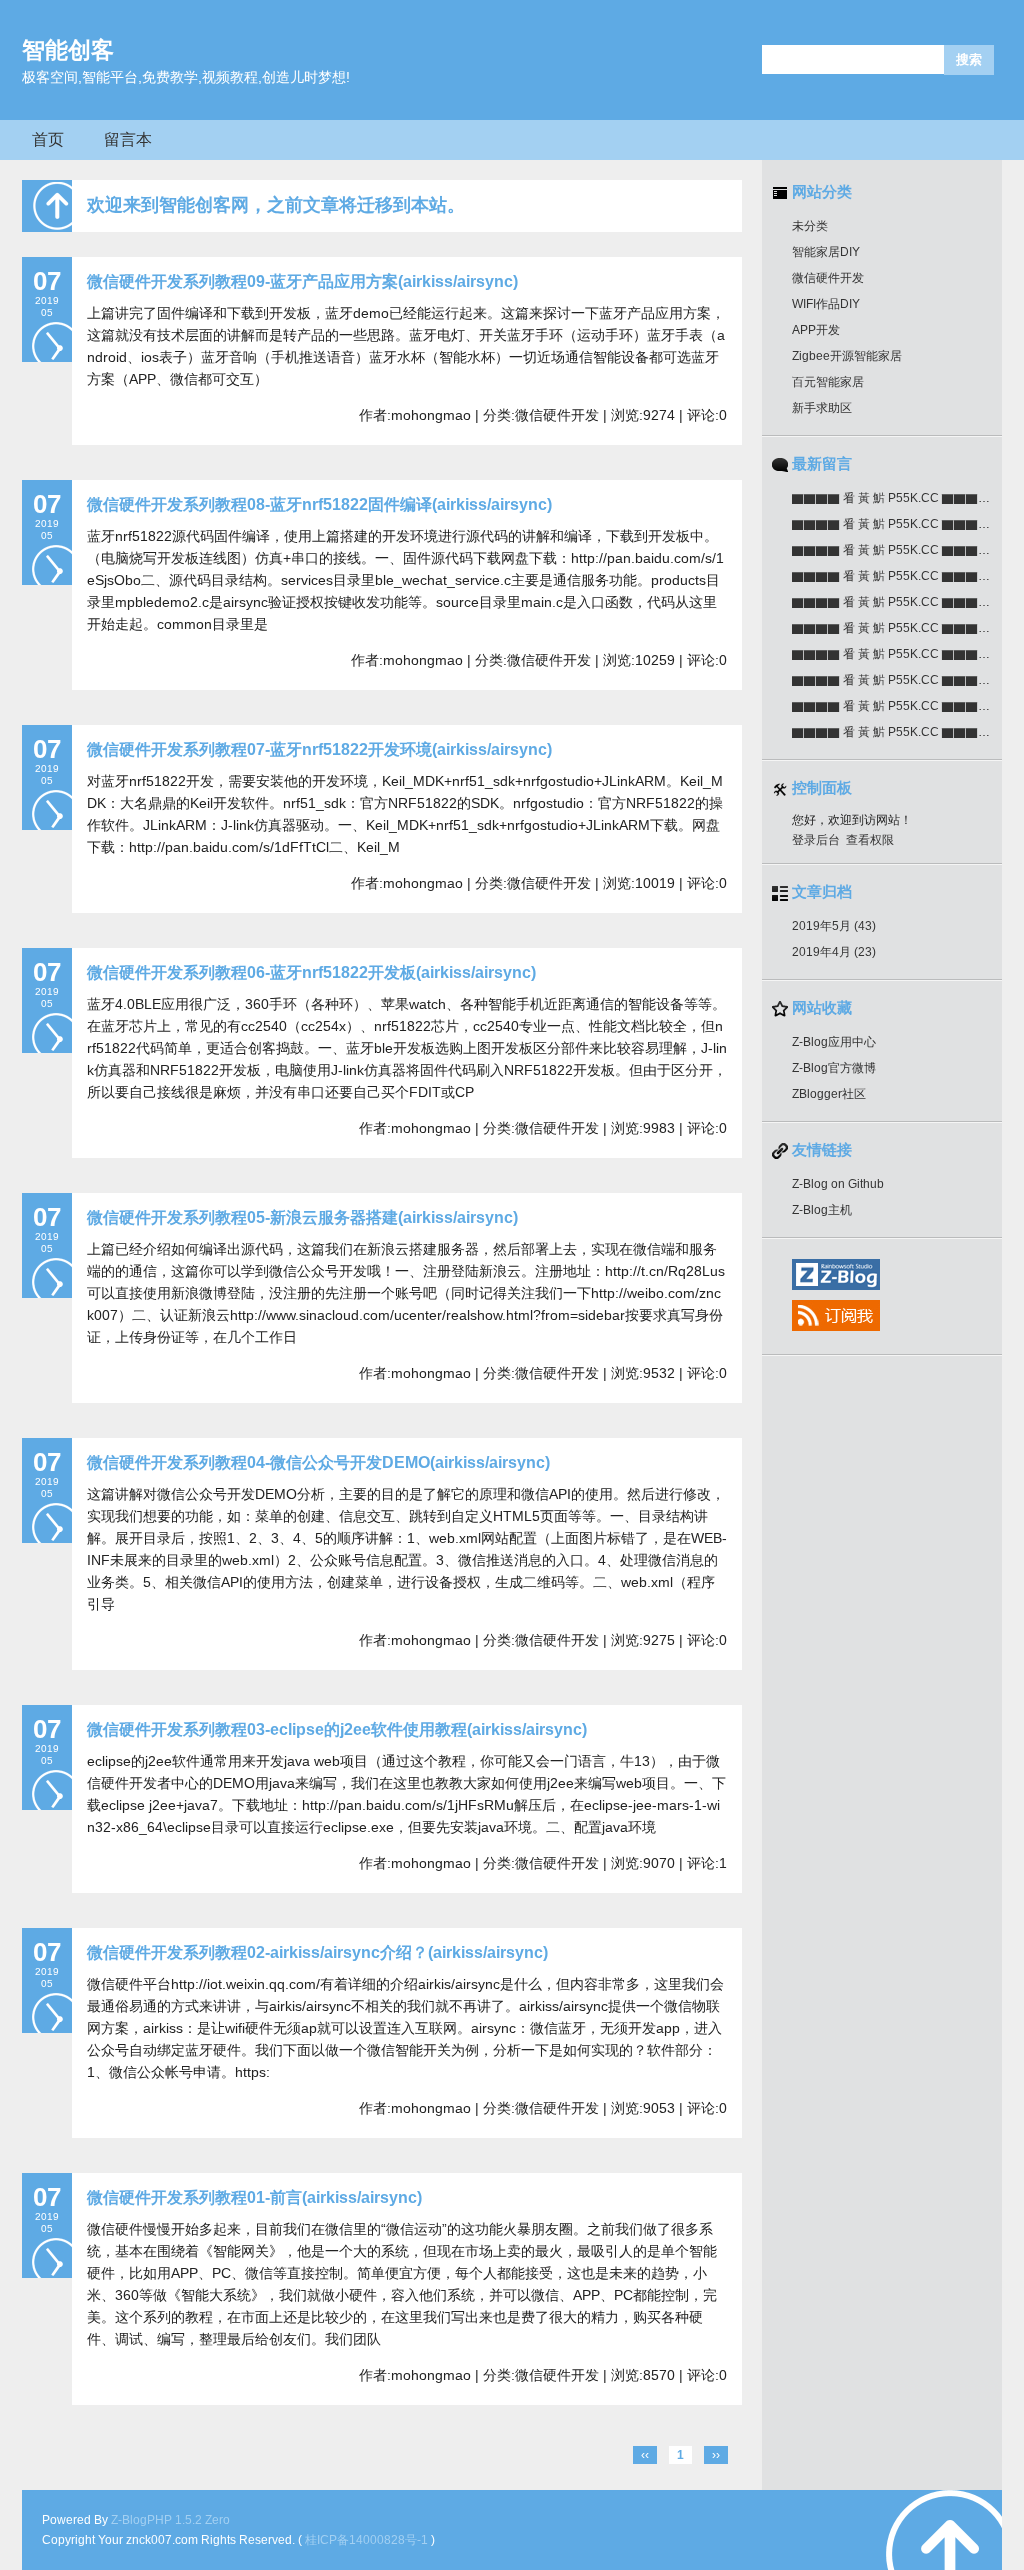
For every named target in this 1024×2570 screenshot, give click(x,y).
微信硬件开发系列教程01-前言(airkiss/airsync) (254, 2197)
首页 (48, 139)
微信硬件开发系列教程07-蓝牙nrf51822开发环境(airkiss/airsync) (319, 749)
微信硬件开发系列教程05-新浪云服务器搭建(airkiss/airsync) (302, 1217)
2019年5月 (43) (834, 926)
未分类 (810, 226)
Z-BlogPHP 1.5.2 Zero (170, 2520)
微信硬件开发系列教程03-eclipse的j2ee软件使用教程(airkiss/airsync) (337, 1729)
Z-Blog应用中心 (834, 1042)
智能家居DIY (826, 252)
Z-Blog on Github (838, 1184)
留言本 (128, 139)
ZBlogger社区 (829, 1094)
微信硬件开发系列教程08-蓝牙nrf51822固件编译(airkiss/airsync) (319, 504)
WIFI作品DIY (826, 304)
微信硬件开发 (828, 278)
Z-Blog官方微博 (834, 1068)
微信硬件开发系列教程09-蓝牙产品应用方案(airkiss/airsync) (302, 281)
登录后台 (816, 840)
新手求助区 (822, 408)
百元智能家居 (828, 382)
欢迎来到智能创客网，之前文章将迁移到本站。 (276, 205)
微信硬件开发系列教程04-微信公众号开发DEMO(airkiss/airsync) (318, 1462)
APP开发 (816, 330)
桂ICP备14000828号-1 (368, 2540)
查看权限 (870, 840)
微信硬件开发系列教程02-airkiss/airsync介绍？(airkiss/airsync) (317, 1952)
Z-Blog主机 (822, 1210)
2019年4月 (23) (834, 952)
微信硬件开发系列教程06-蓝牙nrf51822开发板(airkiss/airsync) (311, 972)
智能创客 (68, 50)
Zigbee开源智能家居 (847, 356)
